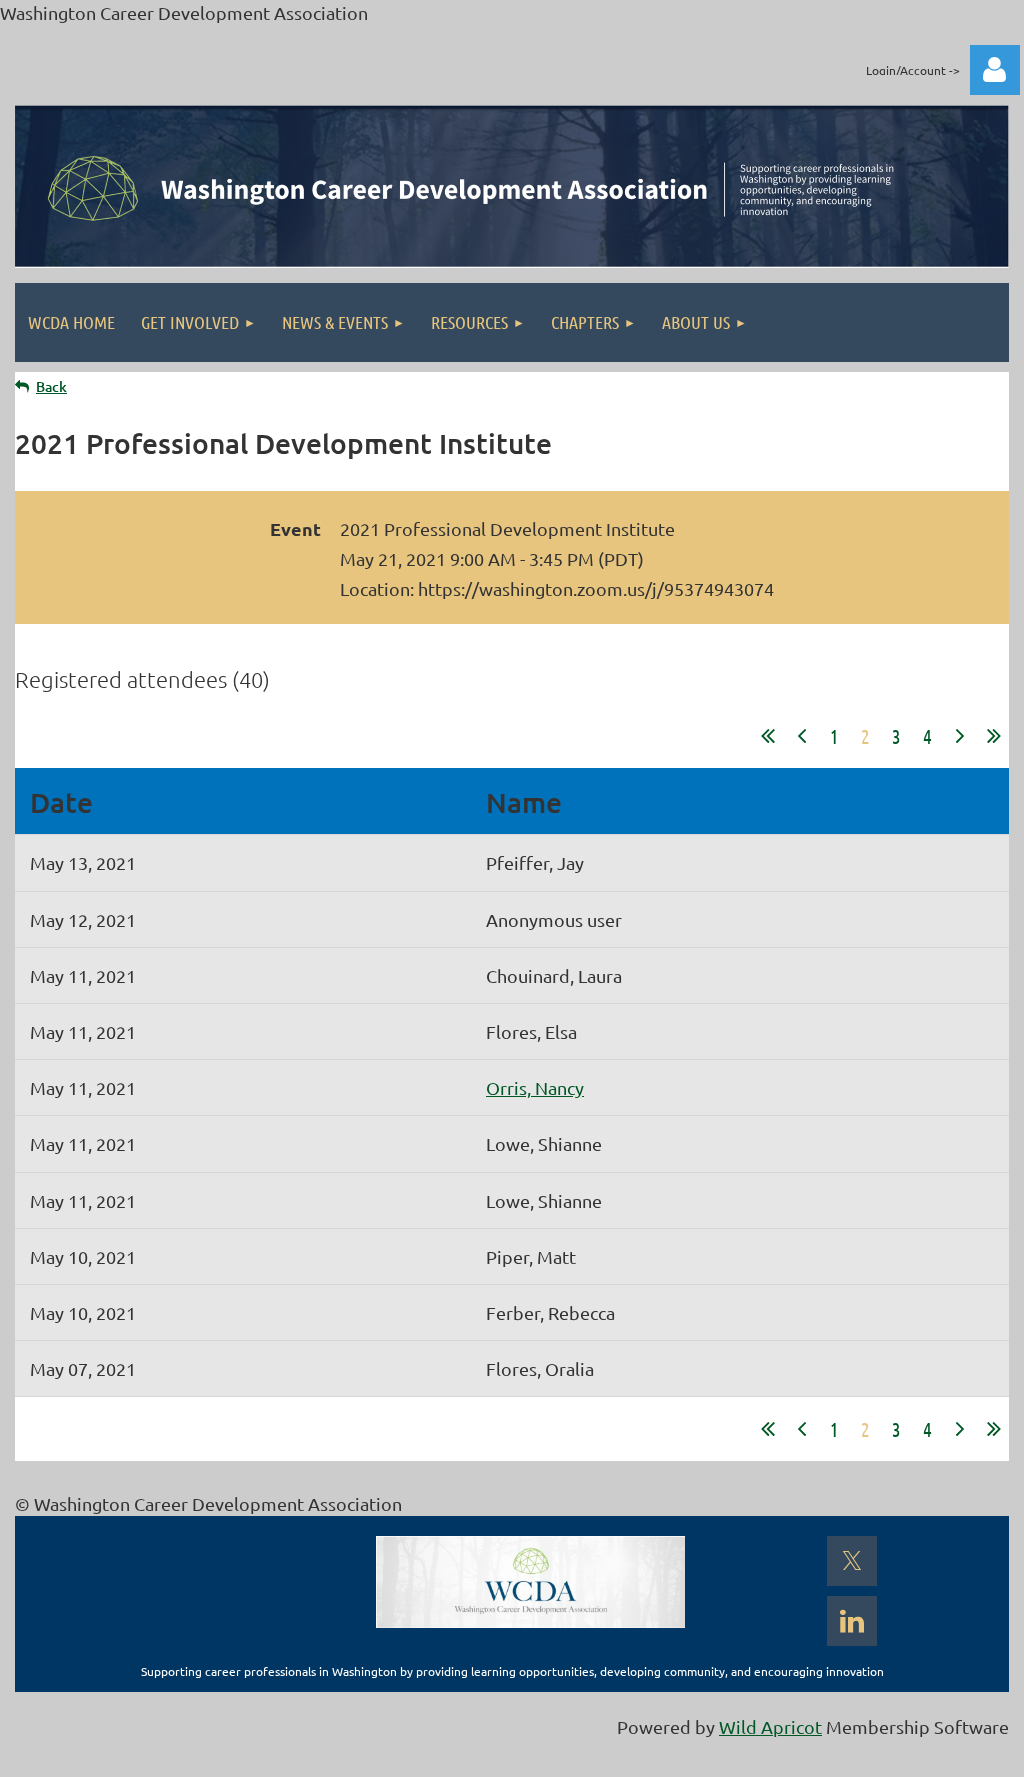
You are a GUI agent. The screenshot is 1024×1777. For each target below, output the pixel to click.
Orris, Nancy (535, 1087)
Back (51, 386)
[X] (852, 1561)
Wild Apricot (770, 1726)
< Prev (802, 736)
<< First (768, 736)
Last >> (994, 736)
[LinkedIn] (852, 1621)
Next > (960, 736)
